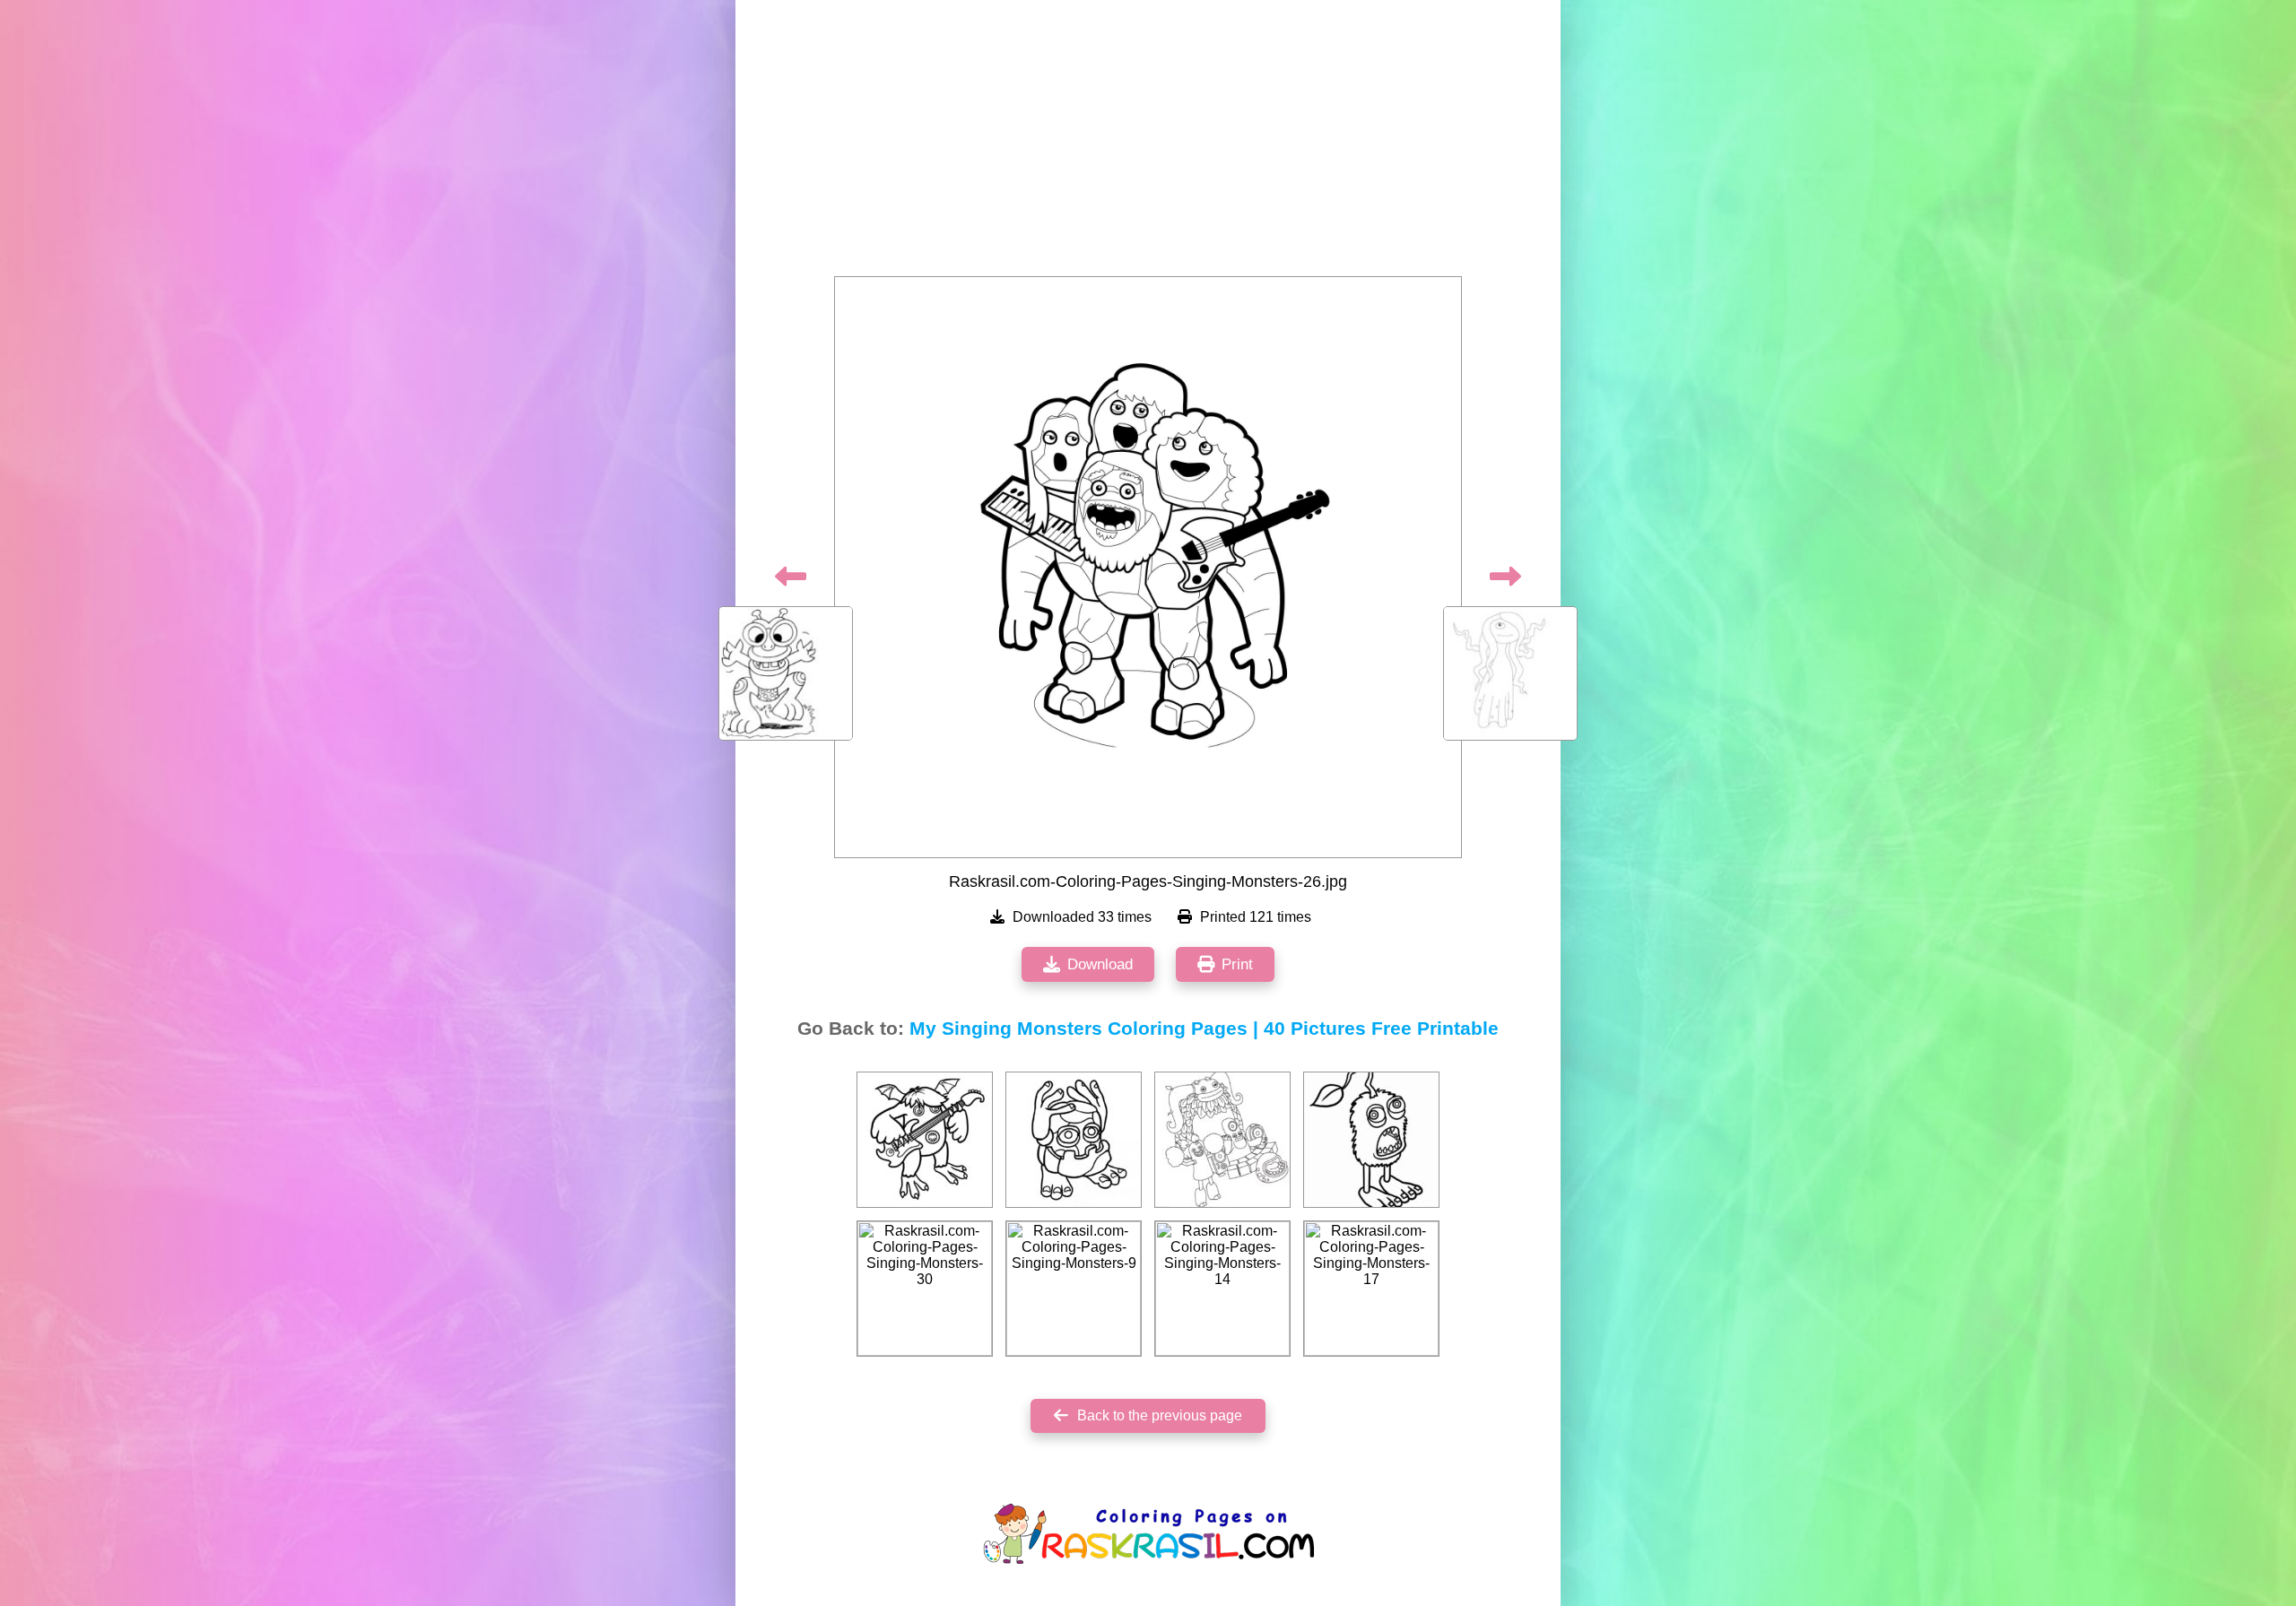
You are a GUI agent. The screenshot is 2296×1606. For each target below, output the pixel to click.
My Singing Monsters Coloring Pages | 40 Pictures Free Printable (1204, 1029)
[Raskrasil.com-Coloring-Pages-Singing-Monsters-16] (1222, 1140)
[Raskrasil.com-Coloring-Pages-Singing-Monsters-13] (925, 1140)
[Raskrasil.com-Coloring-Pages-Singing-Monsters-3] (1074, 1140)
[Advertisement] (1148, 143)
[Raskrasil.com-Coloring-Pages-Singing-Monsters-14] (1222, 1289)
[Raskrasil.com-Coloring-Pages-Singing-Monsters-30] (925, 1289)
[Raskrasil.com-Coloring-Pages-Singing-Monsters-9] (1074, 1289)
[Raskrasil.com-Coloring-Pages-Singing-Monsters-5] (1371, 1140)
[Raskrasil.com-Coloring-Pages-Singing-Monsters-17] (1371, 1289)
